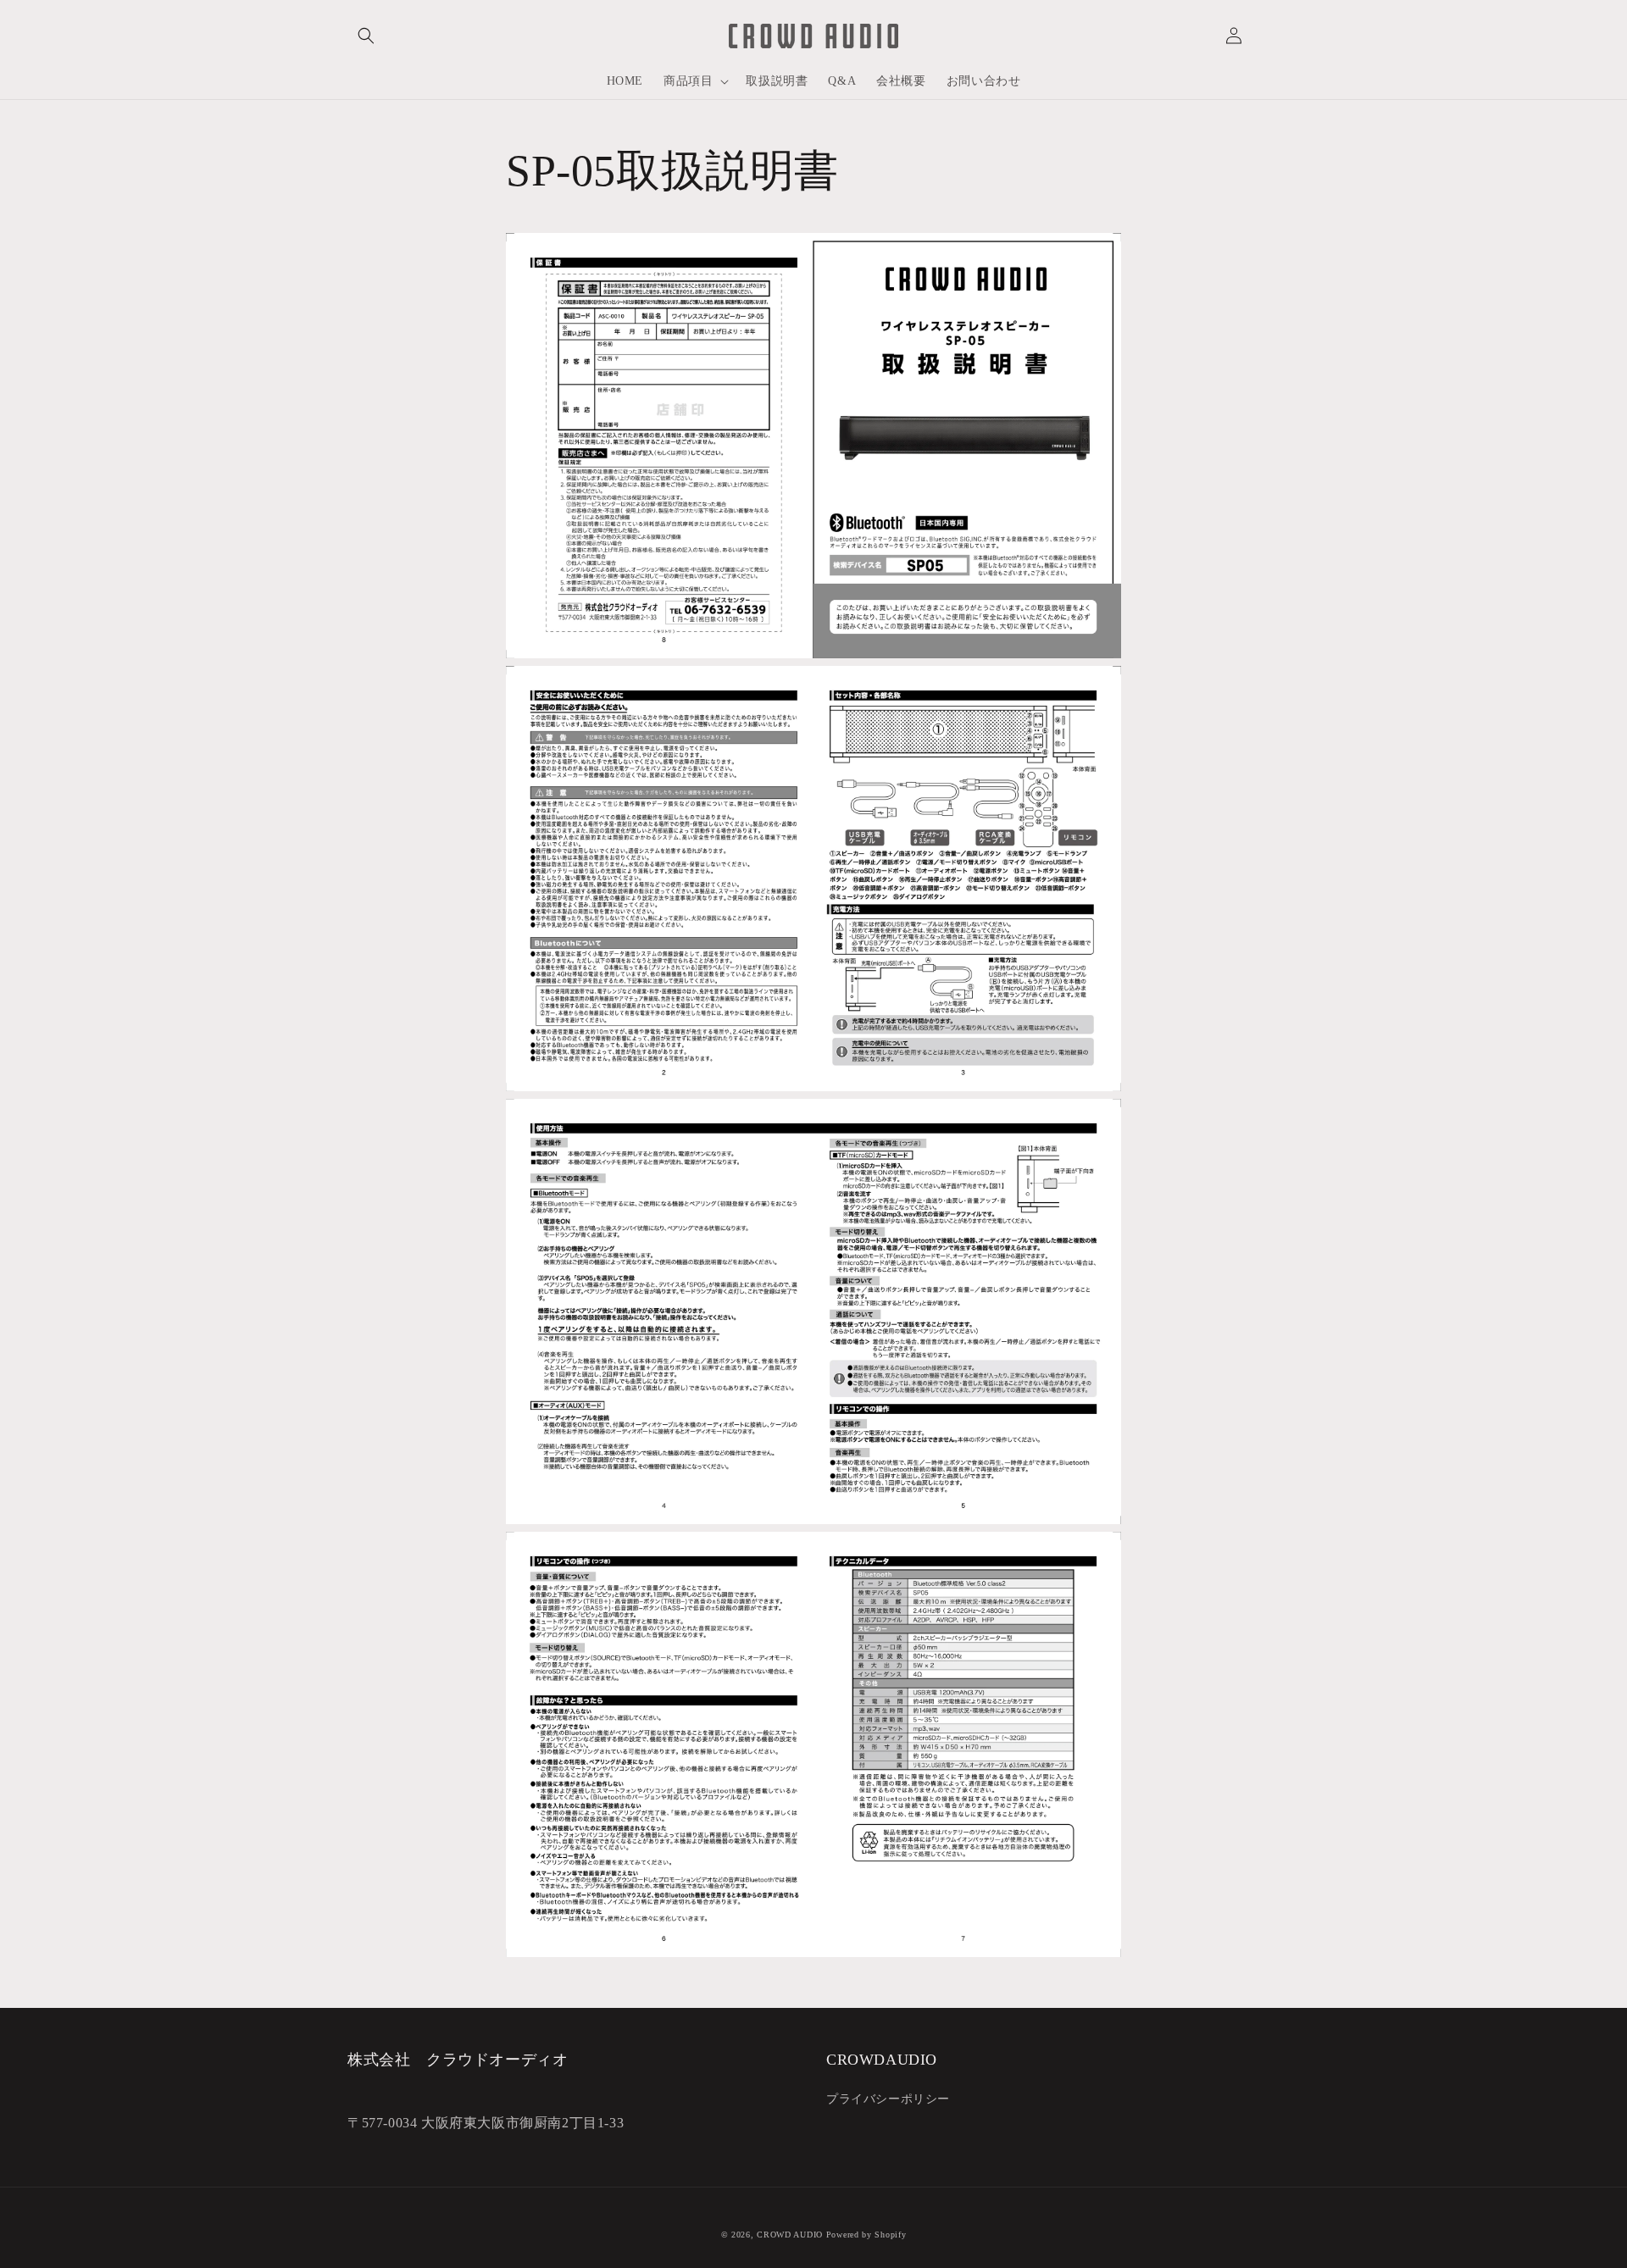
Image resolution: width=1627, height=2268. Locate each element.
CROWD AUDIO (790, 2235)
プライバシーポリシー (888, 2099)
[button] (366, 36)
